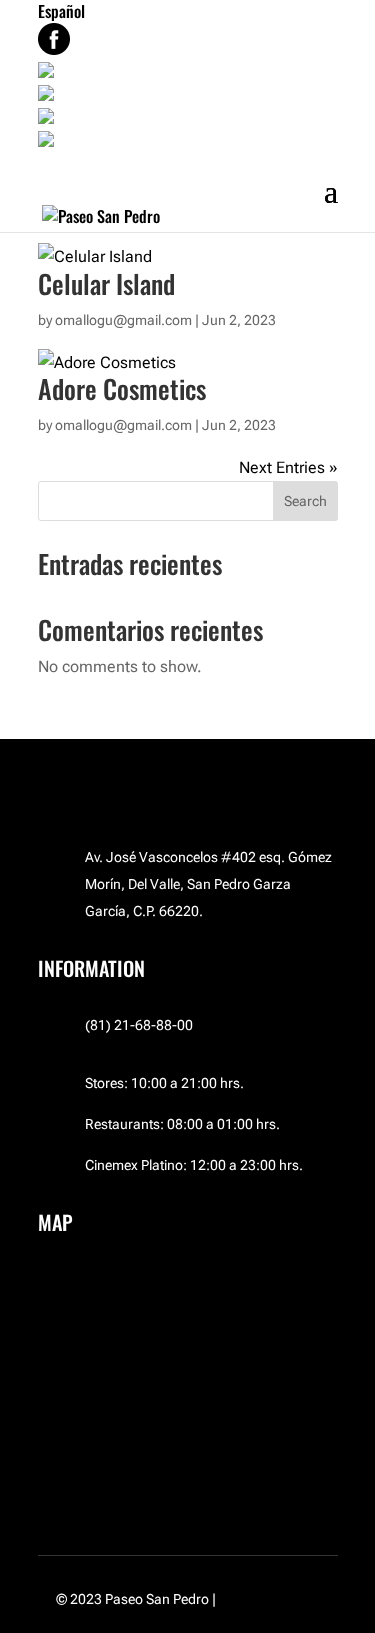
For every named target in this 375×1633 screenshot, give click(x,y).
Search (305, 501)
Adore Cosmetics (122, 388)
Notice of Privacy (269, 1599)
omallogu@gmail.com (123, 425)
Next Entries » (288, 467)
